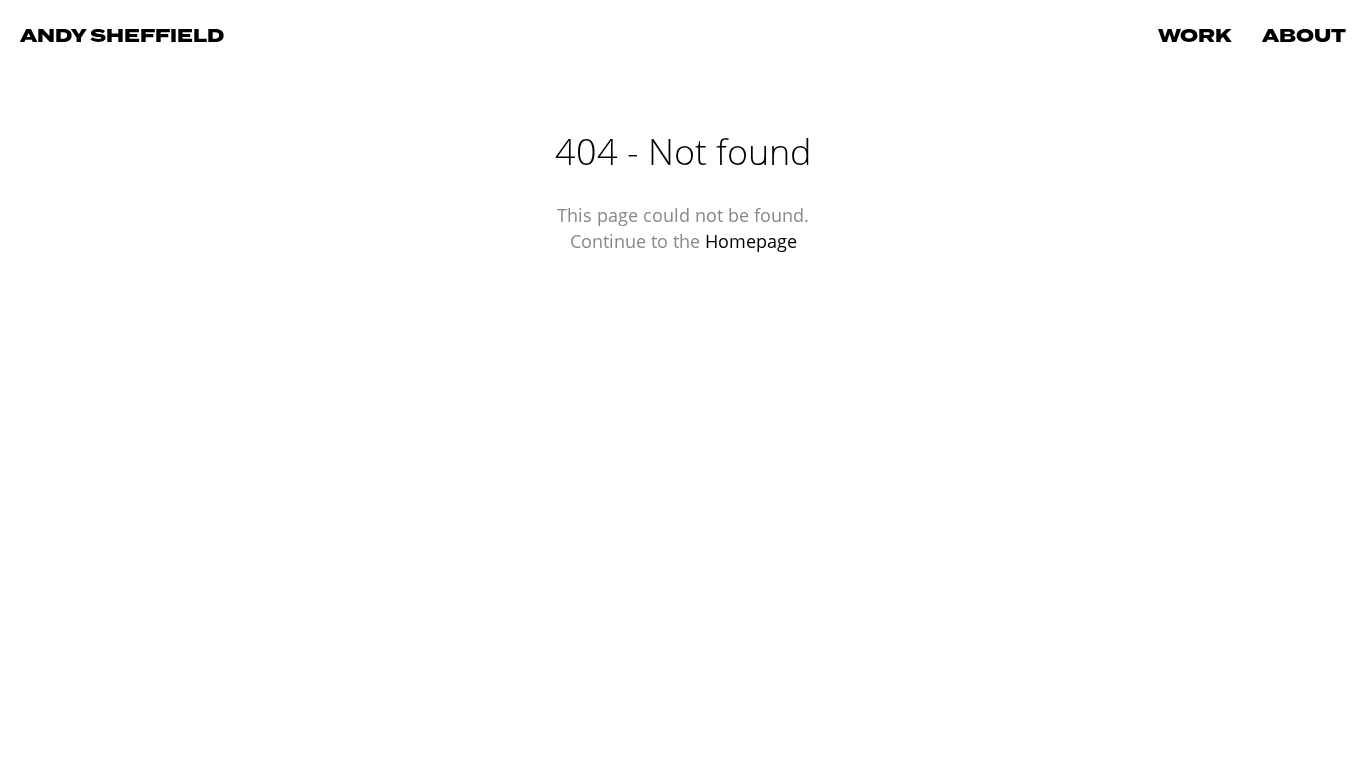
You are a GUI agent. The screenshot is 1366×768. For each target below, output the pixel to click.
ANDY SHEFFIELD (122, 36)
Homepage (751, 241)
